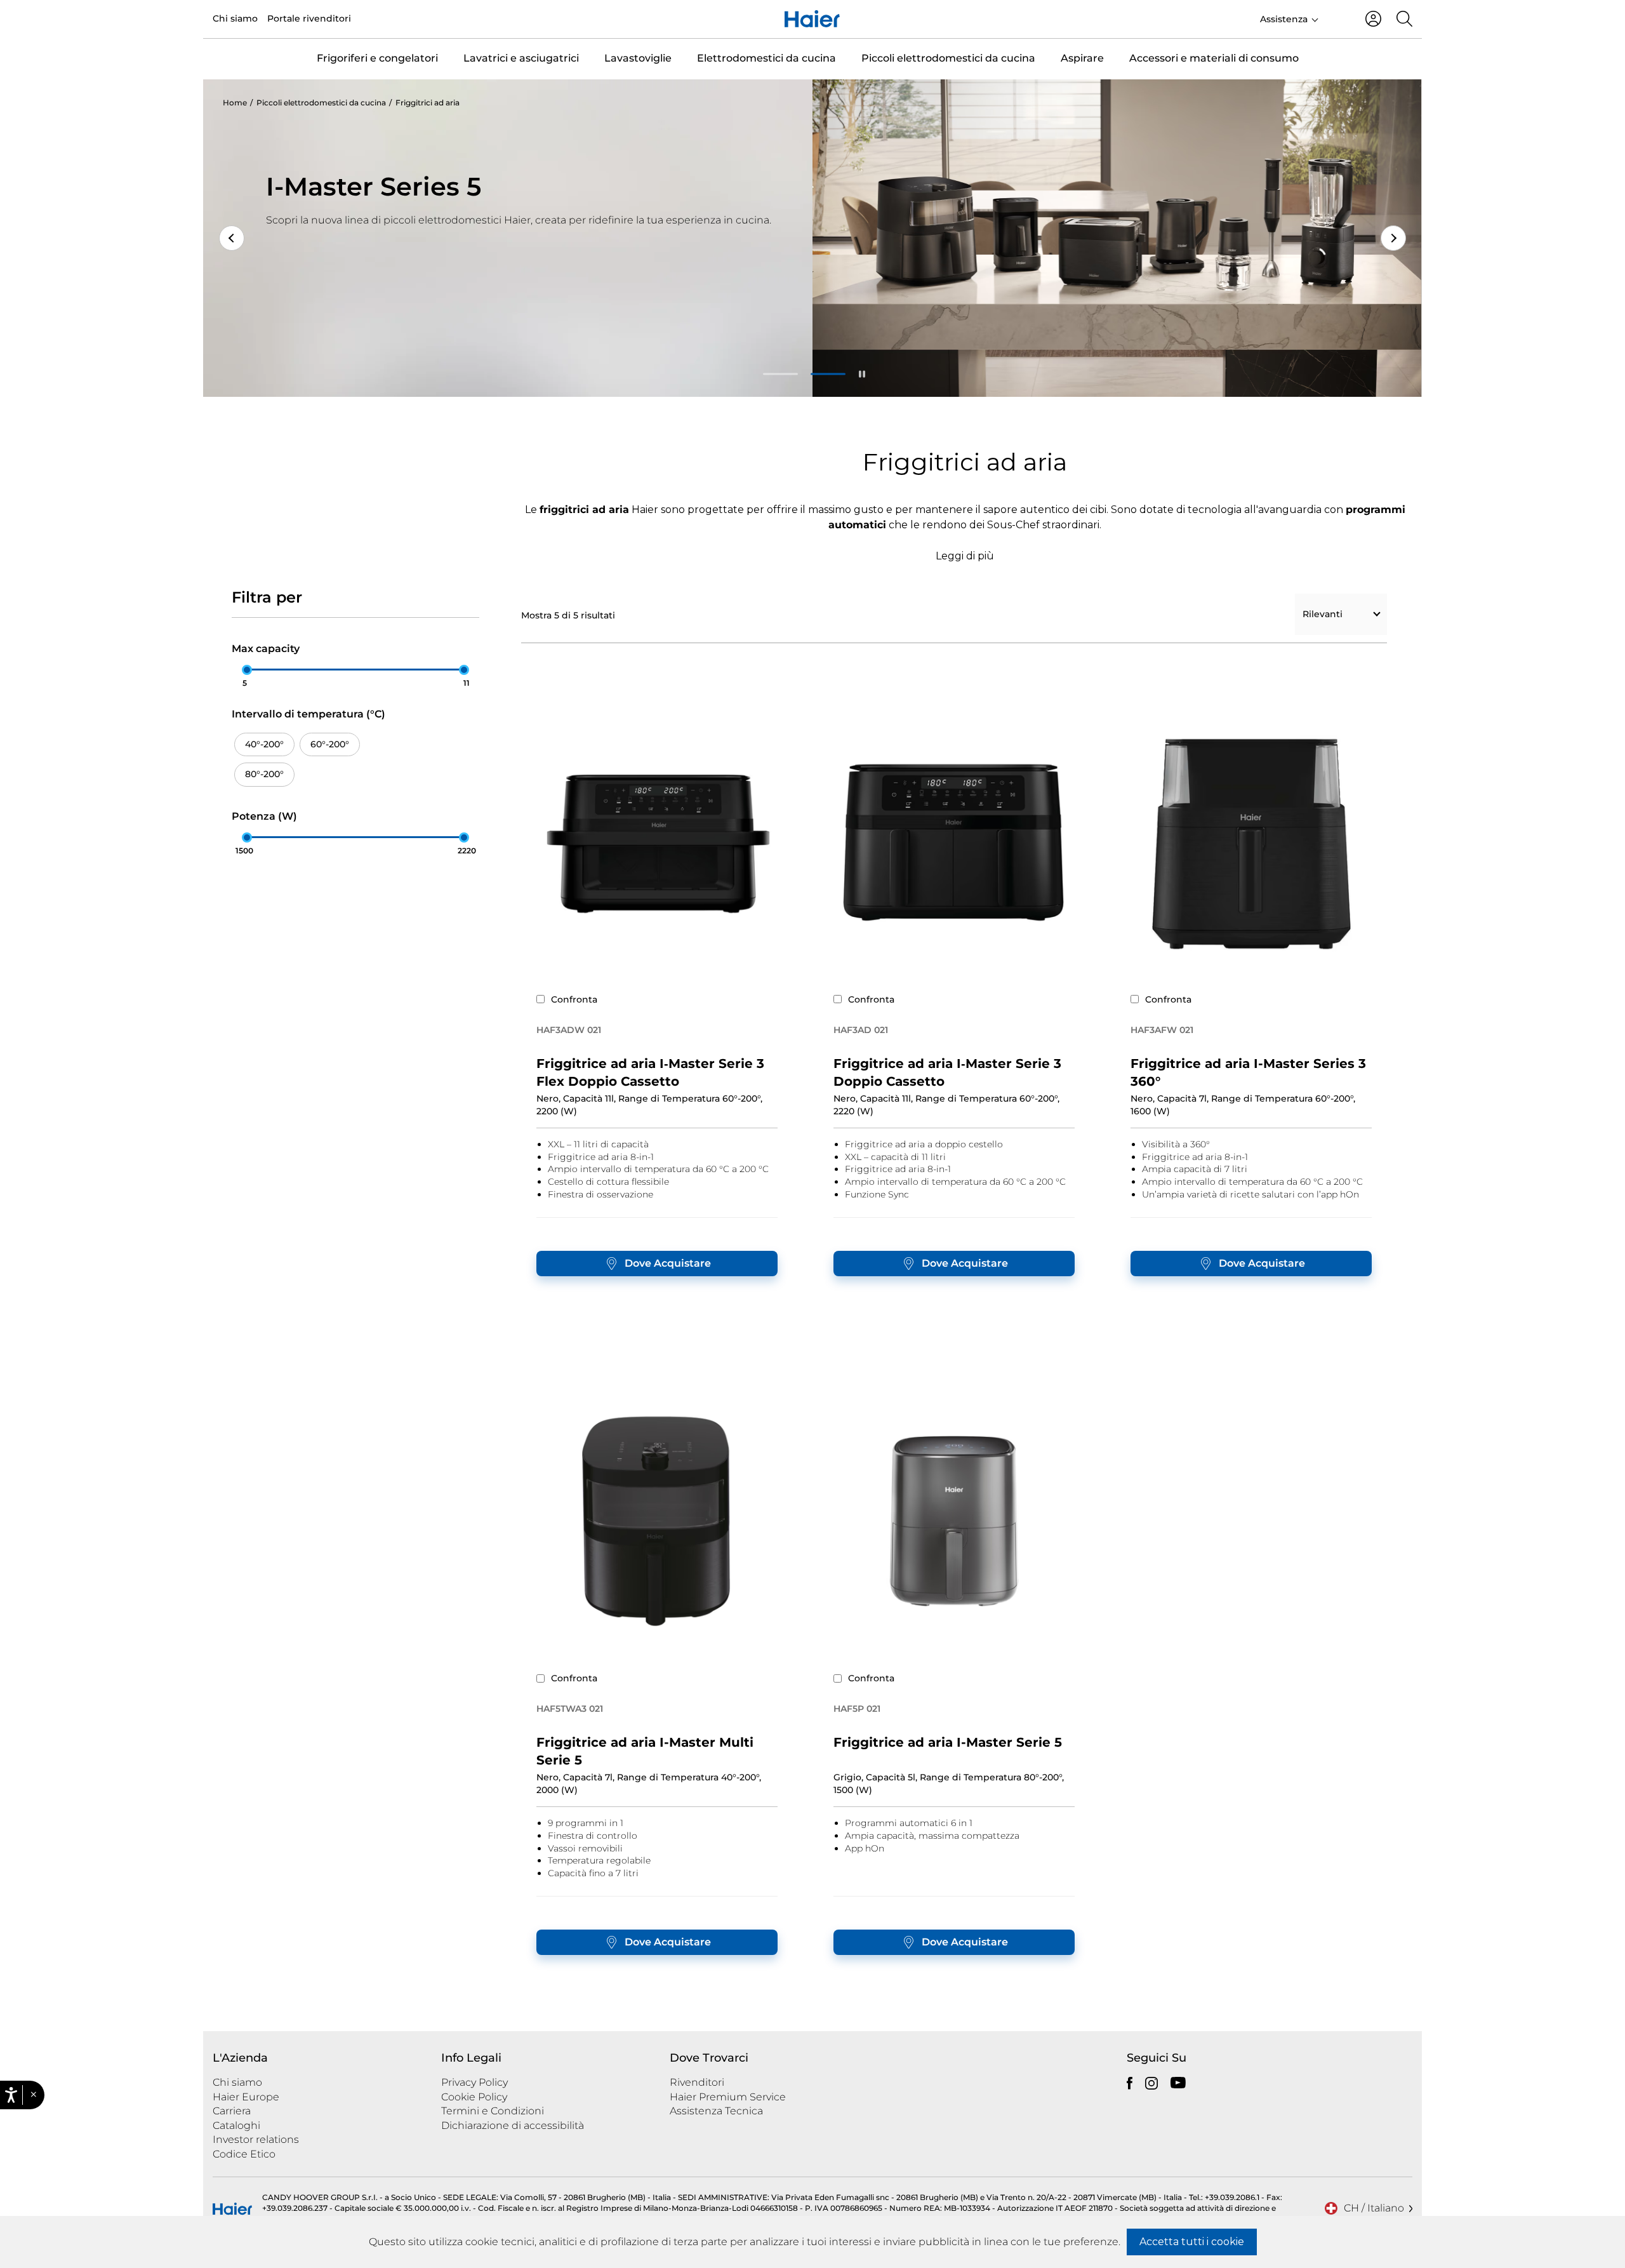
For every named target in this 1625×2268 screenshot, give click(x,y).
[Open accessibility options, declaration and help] (11, 2095)
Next (1393, 238)
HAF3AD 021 (861, 1030)
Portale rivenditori (309, 18)
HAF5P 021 (857, 1709)
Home (235, 103)
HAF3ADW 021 (569, 1030)
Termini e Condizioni (493, 2111)
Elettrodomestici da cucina (766, 58)
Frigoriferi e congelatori (377, 58)
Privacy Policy (474, 2082)
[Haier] (812, 19)
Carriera (232, 2111)
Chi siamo (235, 18)
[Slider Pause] (861, 374)
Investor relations (256, 2139)
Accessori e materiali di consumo (1214, 58)
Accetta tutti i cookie (1192, 2242)
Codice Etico (244, 2154)
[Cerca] (1404, 19)
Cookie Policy (474, 2097)
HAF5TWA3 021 (570, 1709)
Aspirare (1082, 58)
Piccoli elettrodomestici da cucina (948, 58)
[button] (33, 2095)
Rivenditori (697, 2082)
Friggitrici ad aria (428, 103)
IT (1336, 18)
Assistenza (1284, 19)
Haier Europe (246, 2097)
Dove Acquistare (668, 1263)
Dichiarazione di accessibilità (513, 2125)
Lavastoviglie (638, 58)
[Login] (1373, 19)
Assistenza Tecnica (716, 2111)
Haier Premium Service (728, 2097)
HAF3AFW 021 (1162, 1030)
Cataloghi (236, 2125)
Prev (232, 238)
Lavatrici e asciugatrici (521, 58)
